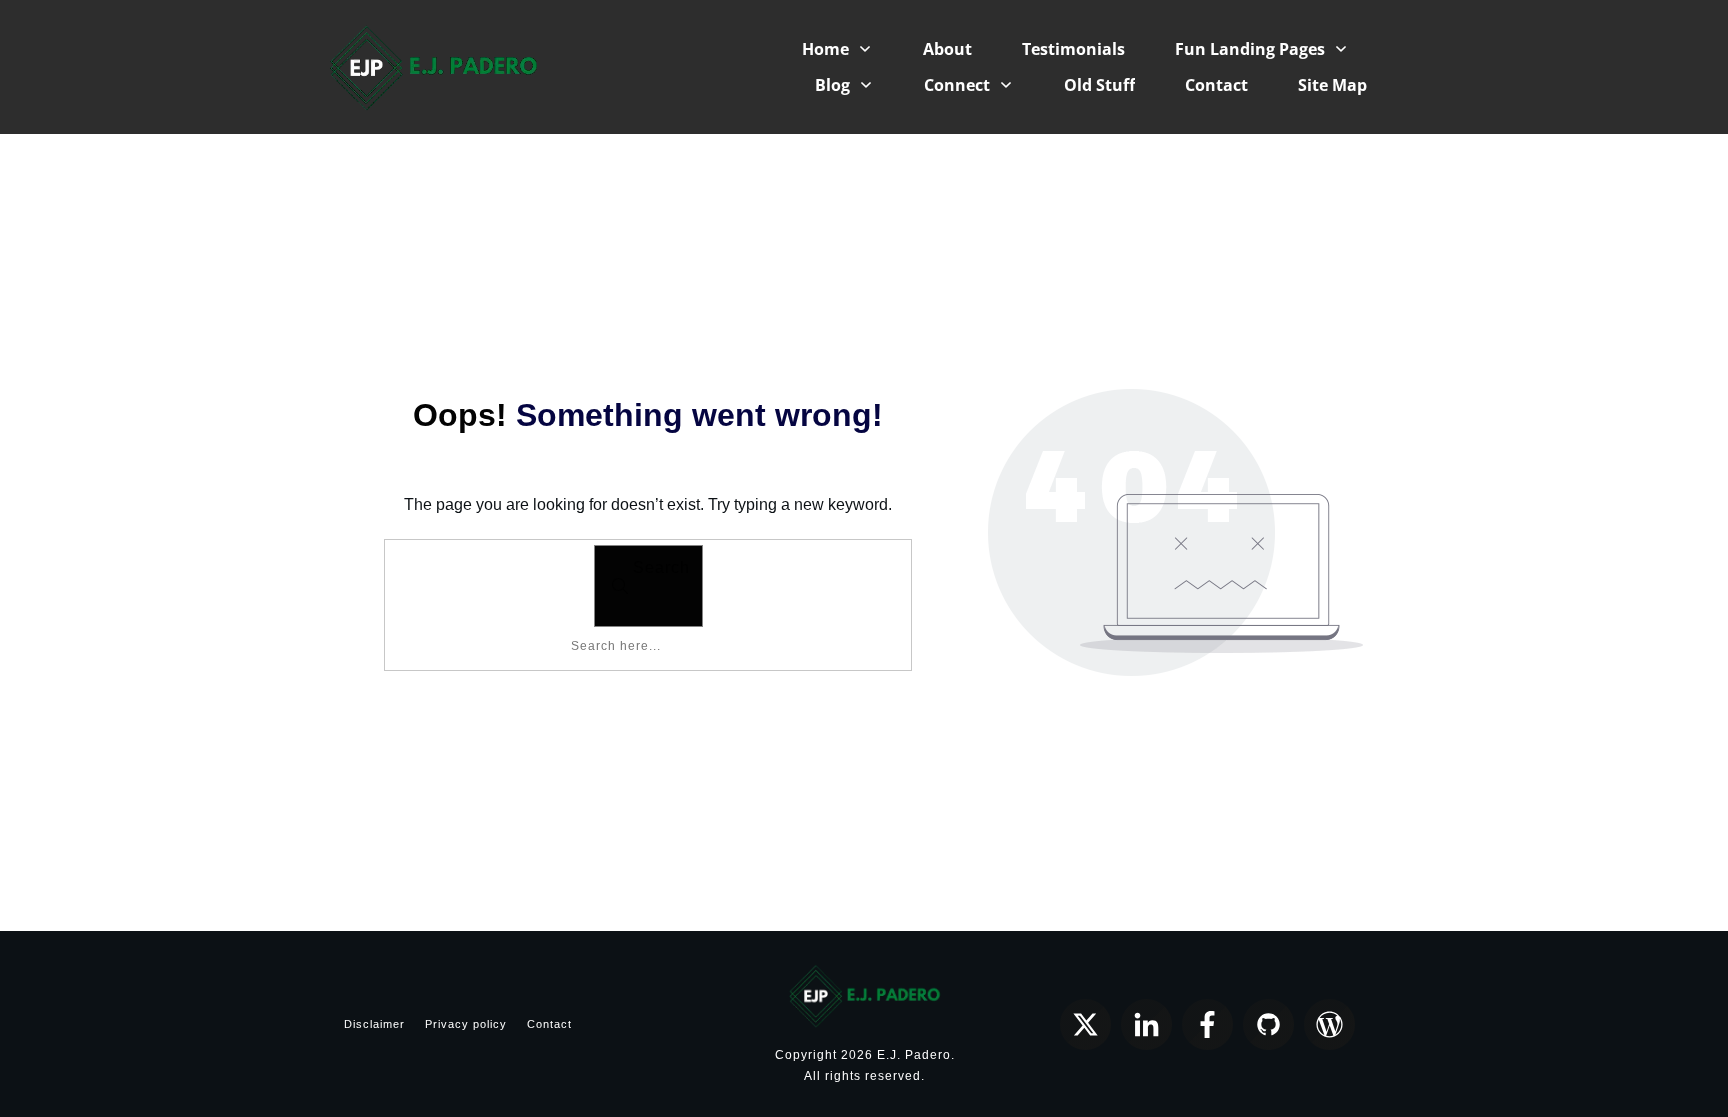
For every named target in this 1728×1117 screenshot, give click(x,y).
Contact (549, 1024)
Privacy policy (466, 1024)
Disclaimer (374, 1024)
